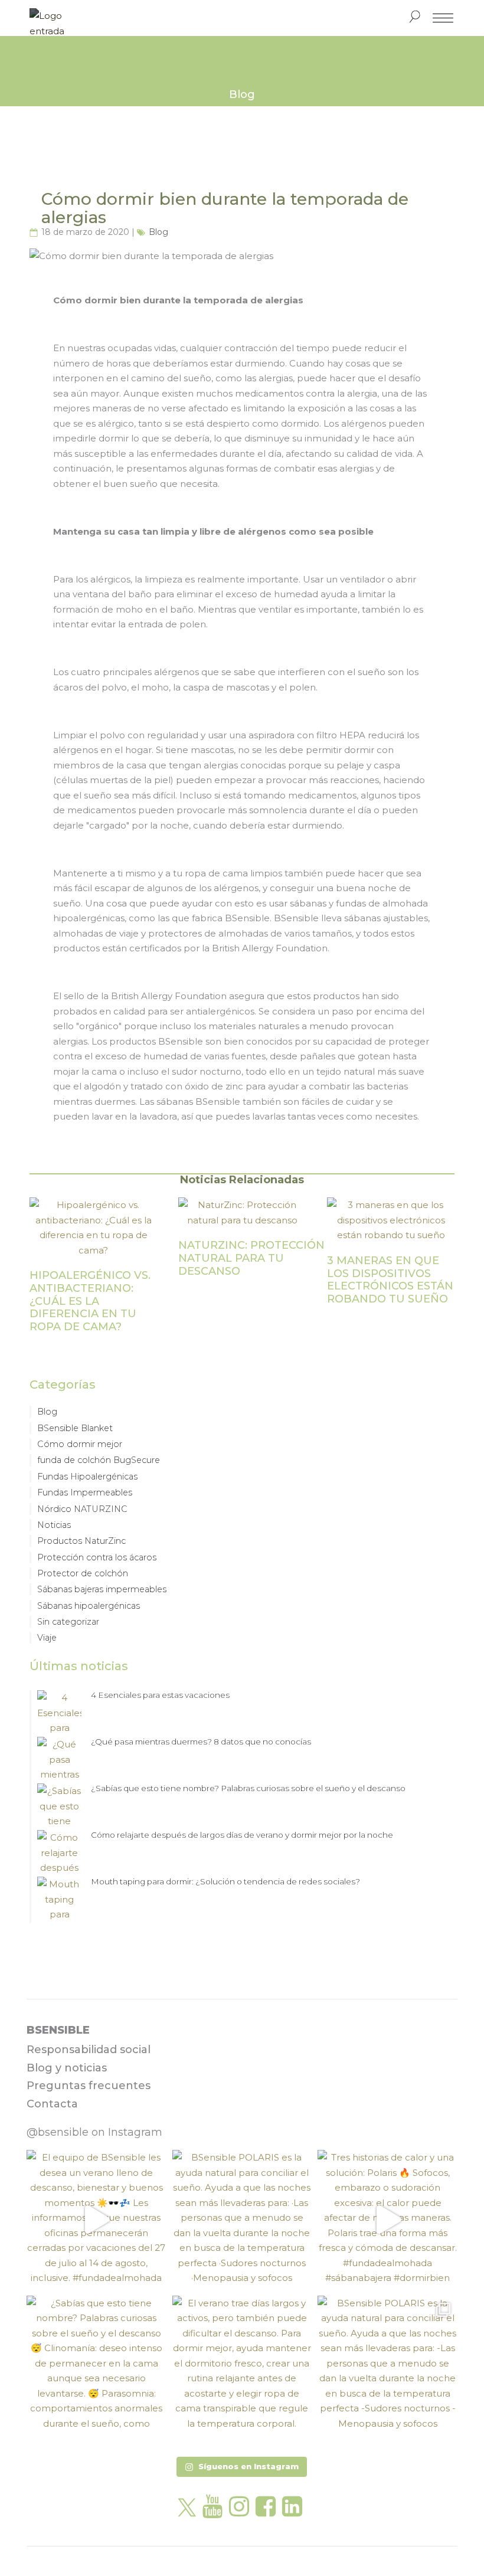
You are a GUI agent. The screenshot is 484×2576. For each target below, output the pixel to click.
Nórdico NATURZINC (82, 1509)
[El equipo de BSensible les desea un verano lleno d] (97, 2220)
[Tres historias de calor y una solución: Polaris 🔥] (387, 2220)
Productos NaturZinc (81, 1541)
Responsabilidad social (89, 2050)
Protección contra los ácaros (97, 1557)
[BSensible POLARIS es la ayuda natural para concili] (242, 2220)
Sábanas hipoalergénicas (89, 1606)
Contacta (52, 2104)
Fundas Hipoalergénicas (87, 1477)
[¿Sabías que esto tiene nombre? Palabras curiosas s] (97, 2366)
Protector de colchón (83, 1573)
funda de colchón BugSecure (99, 1460)
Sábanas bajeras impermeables (102, 1589)
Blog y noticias (67, 2068)
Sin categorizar (68, 1622)
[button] (242, 2467)
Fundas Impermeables (85, 1492)
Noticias (54, 1525)
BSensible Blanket (75, 1428)
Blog (158, 232)
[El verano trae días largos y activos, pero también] (242, 2366)
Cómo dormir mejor (80, 1444)
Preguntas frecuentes (89, 2086)
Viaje (47, 1638)
